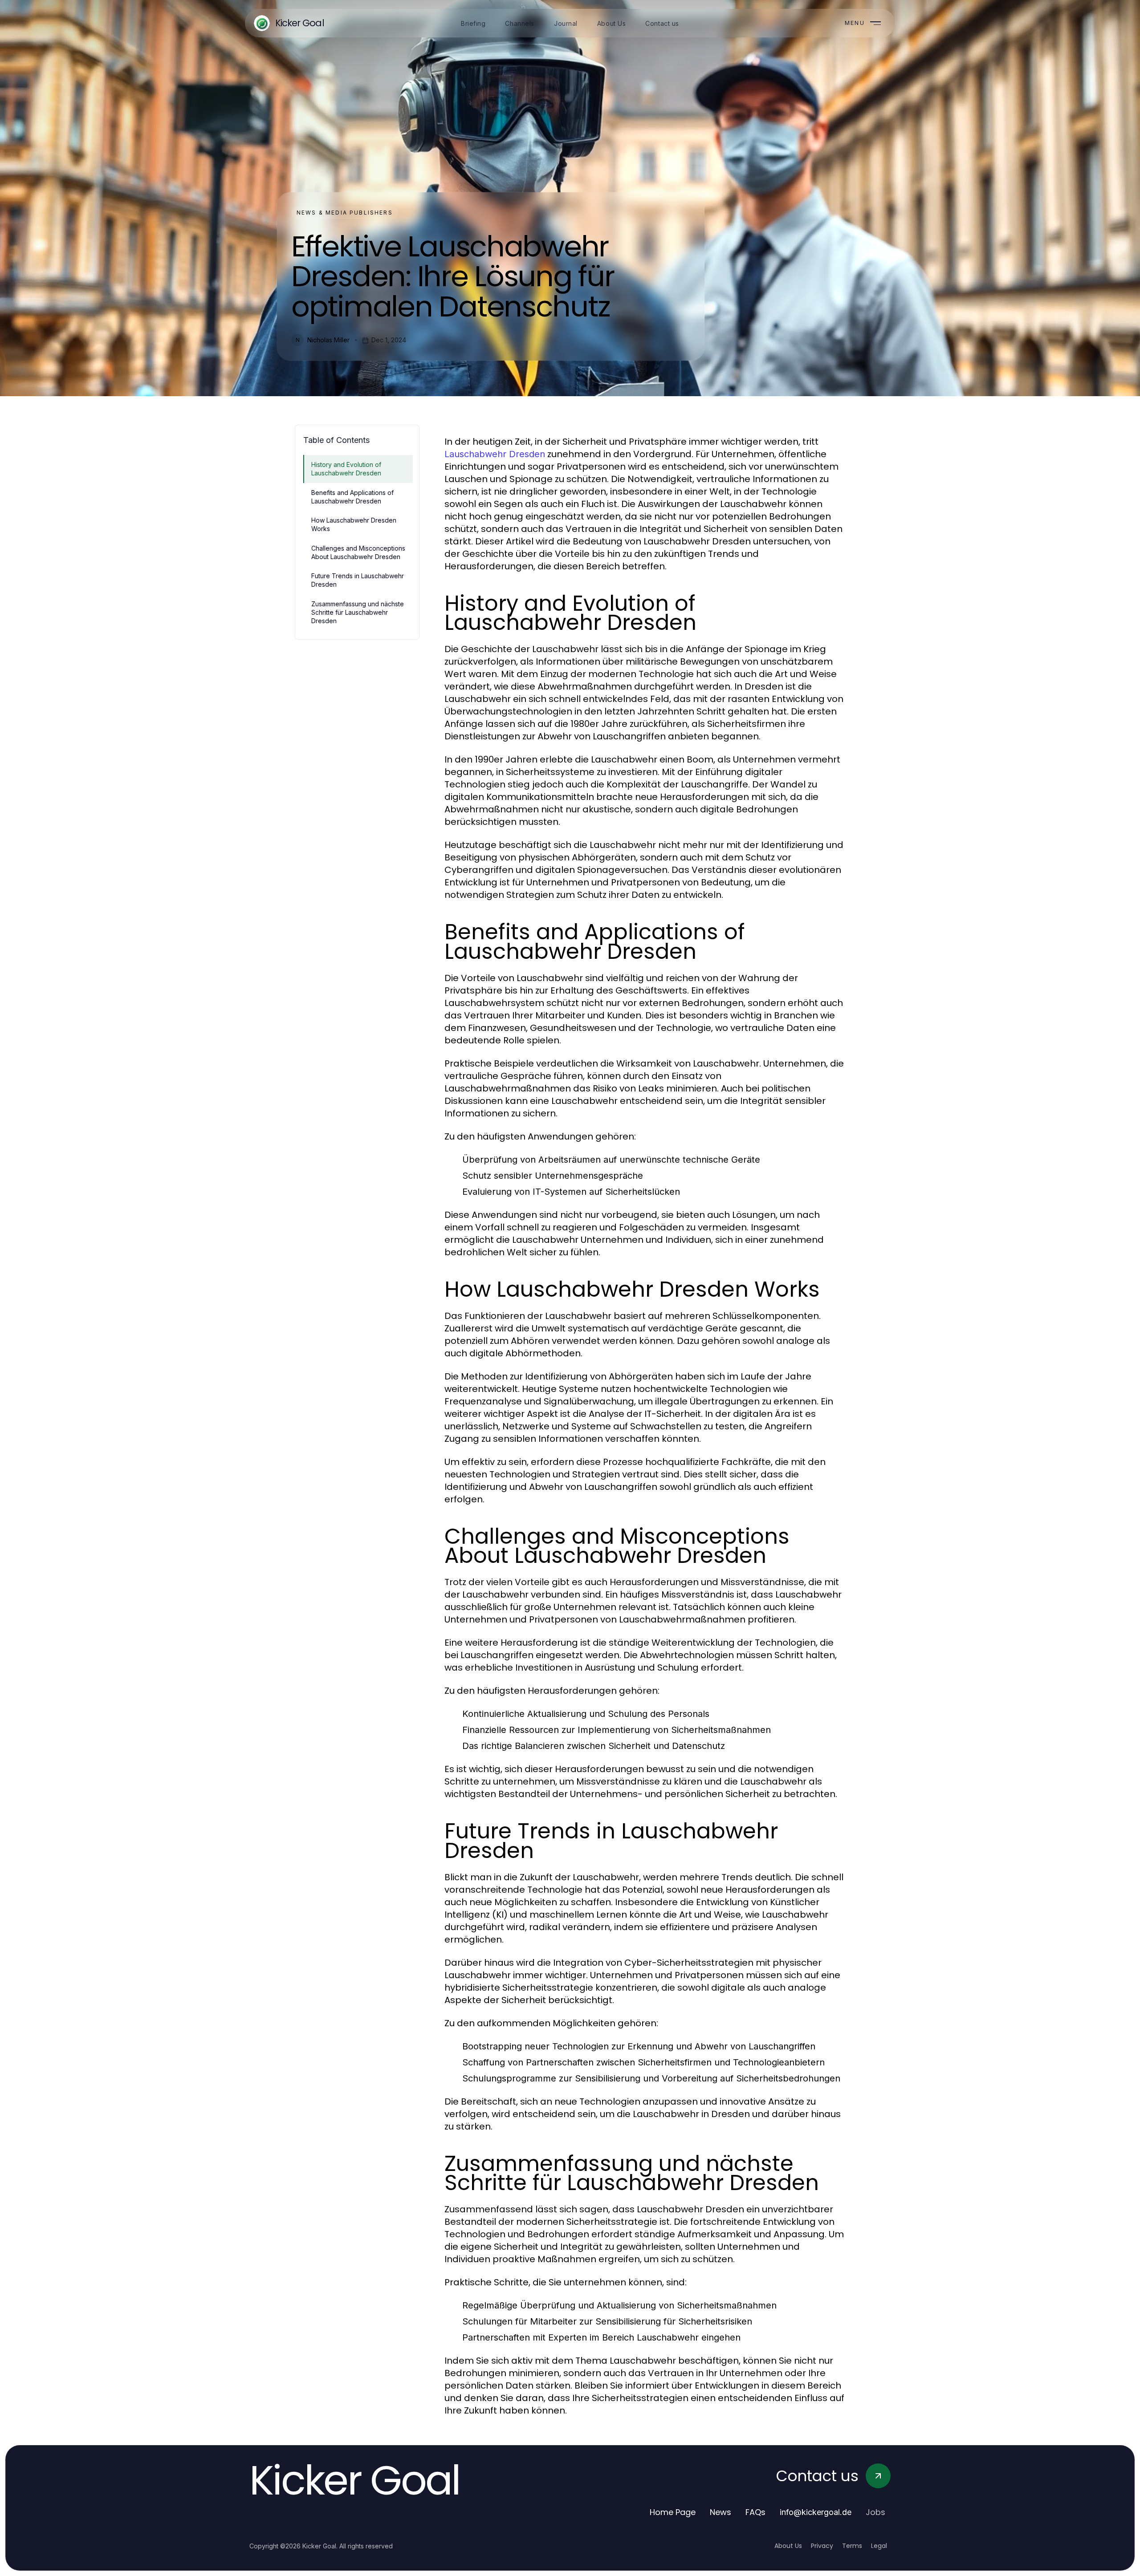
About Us (788, 2546)
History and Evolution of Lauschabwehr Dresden (346, 469)
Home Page (673, 2512)
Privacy (822, 2546)
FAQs (755, 2512)
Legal (879, 2546)
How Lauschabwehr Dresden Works (354, 524)
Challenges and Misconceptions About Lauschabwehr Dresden (358, 552)
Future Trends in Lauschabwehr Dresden (358, 580)
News (721, 2512)
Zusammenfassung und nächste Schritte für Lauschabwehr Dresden (358, 613)
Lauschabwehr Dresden (495, 454)
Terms (852, 2546)
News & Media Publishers (345, 213)
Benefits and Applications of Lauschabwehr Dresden (352, 497)
